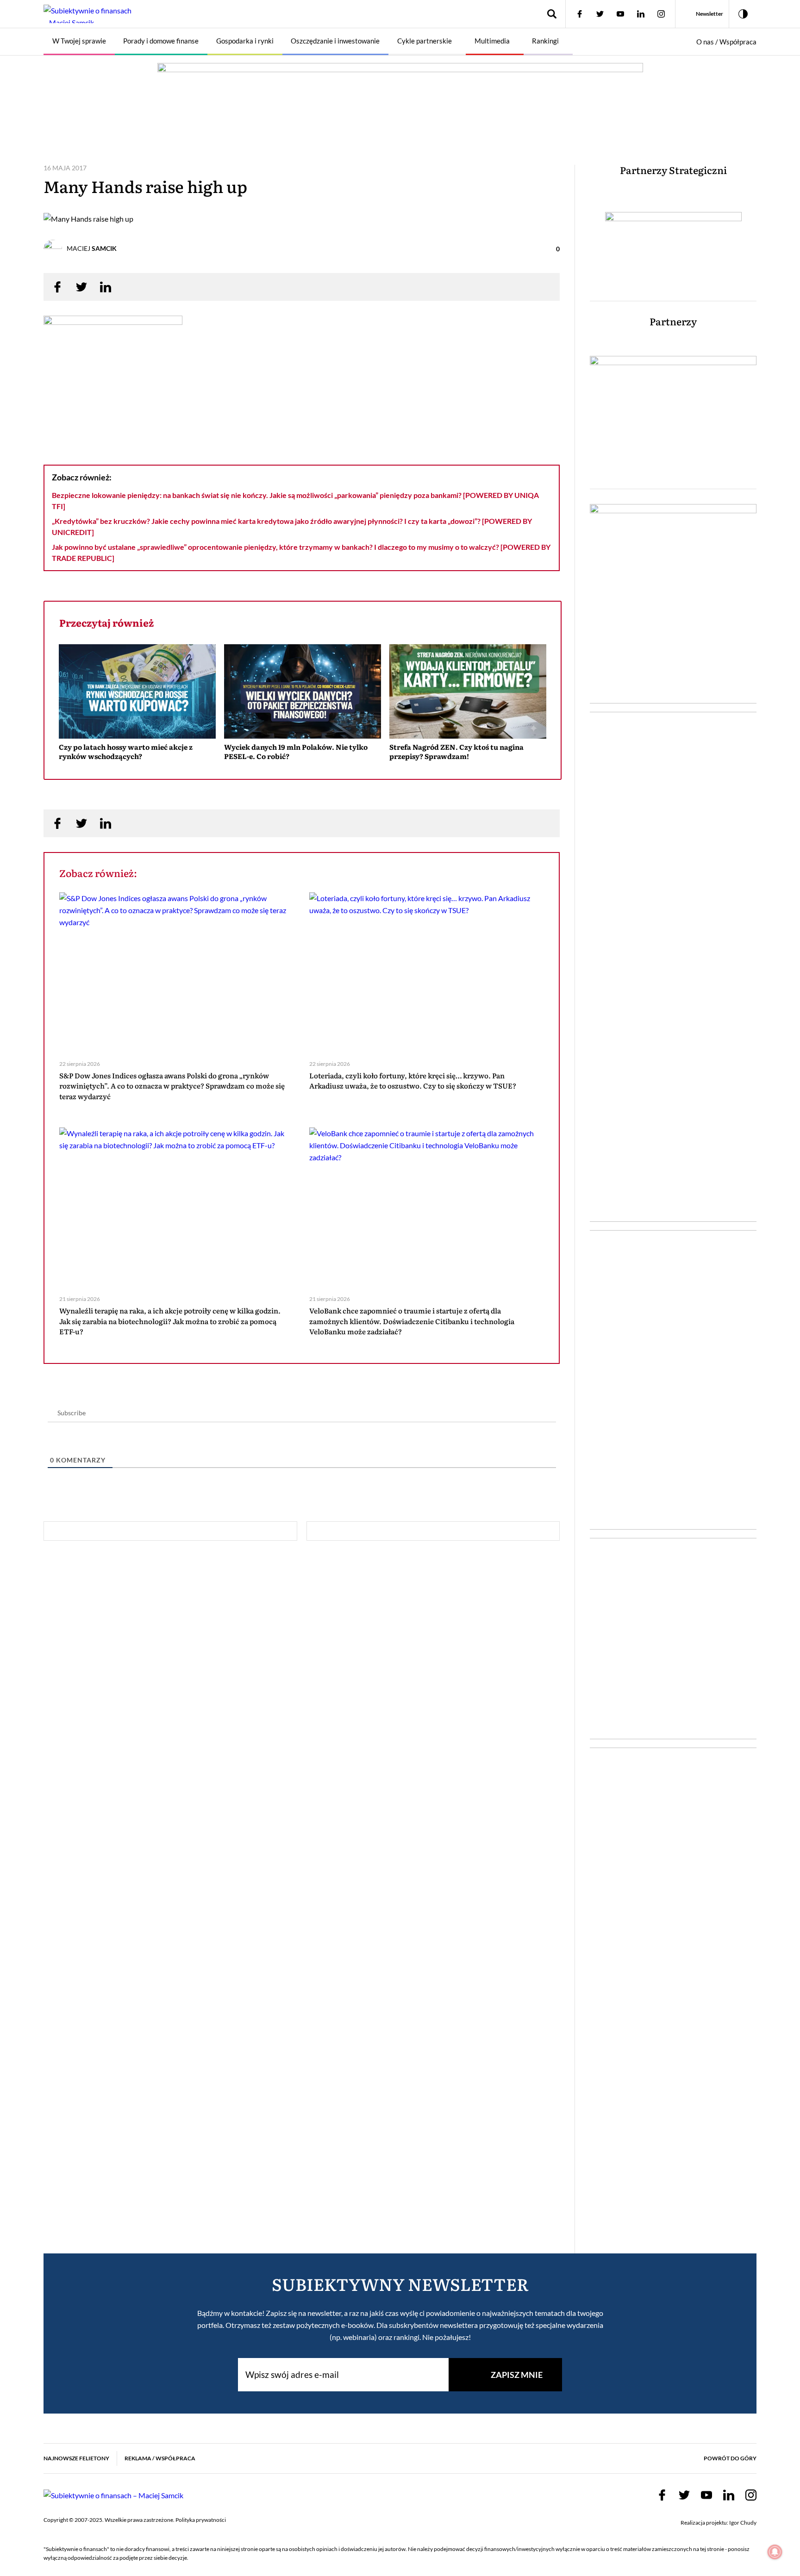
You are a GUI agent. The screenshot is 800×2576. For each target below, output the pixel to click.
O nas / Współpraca (726, 42)
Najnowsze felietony (76, 2458)
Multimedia (492, 41)
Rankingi (545, 41)
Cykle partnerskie (425, 41)
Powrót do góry (730, 2458)
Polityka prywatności (201, 2520)
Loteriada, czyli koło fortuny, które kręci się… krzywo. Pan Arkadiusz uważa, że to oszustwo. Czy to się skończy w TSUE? (413, 1081)
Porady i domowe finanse (161, 41)
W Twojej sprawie (79, 41)
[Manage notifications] (775, 2552)
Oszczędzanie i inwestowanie (335, 41)
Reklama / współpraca (160, 2458)
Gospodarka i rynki (245, 41)
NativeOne (303, 773)
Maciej (92, 248)
